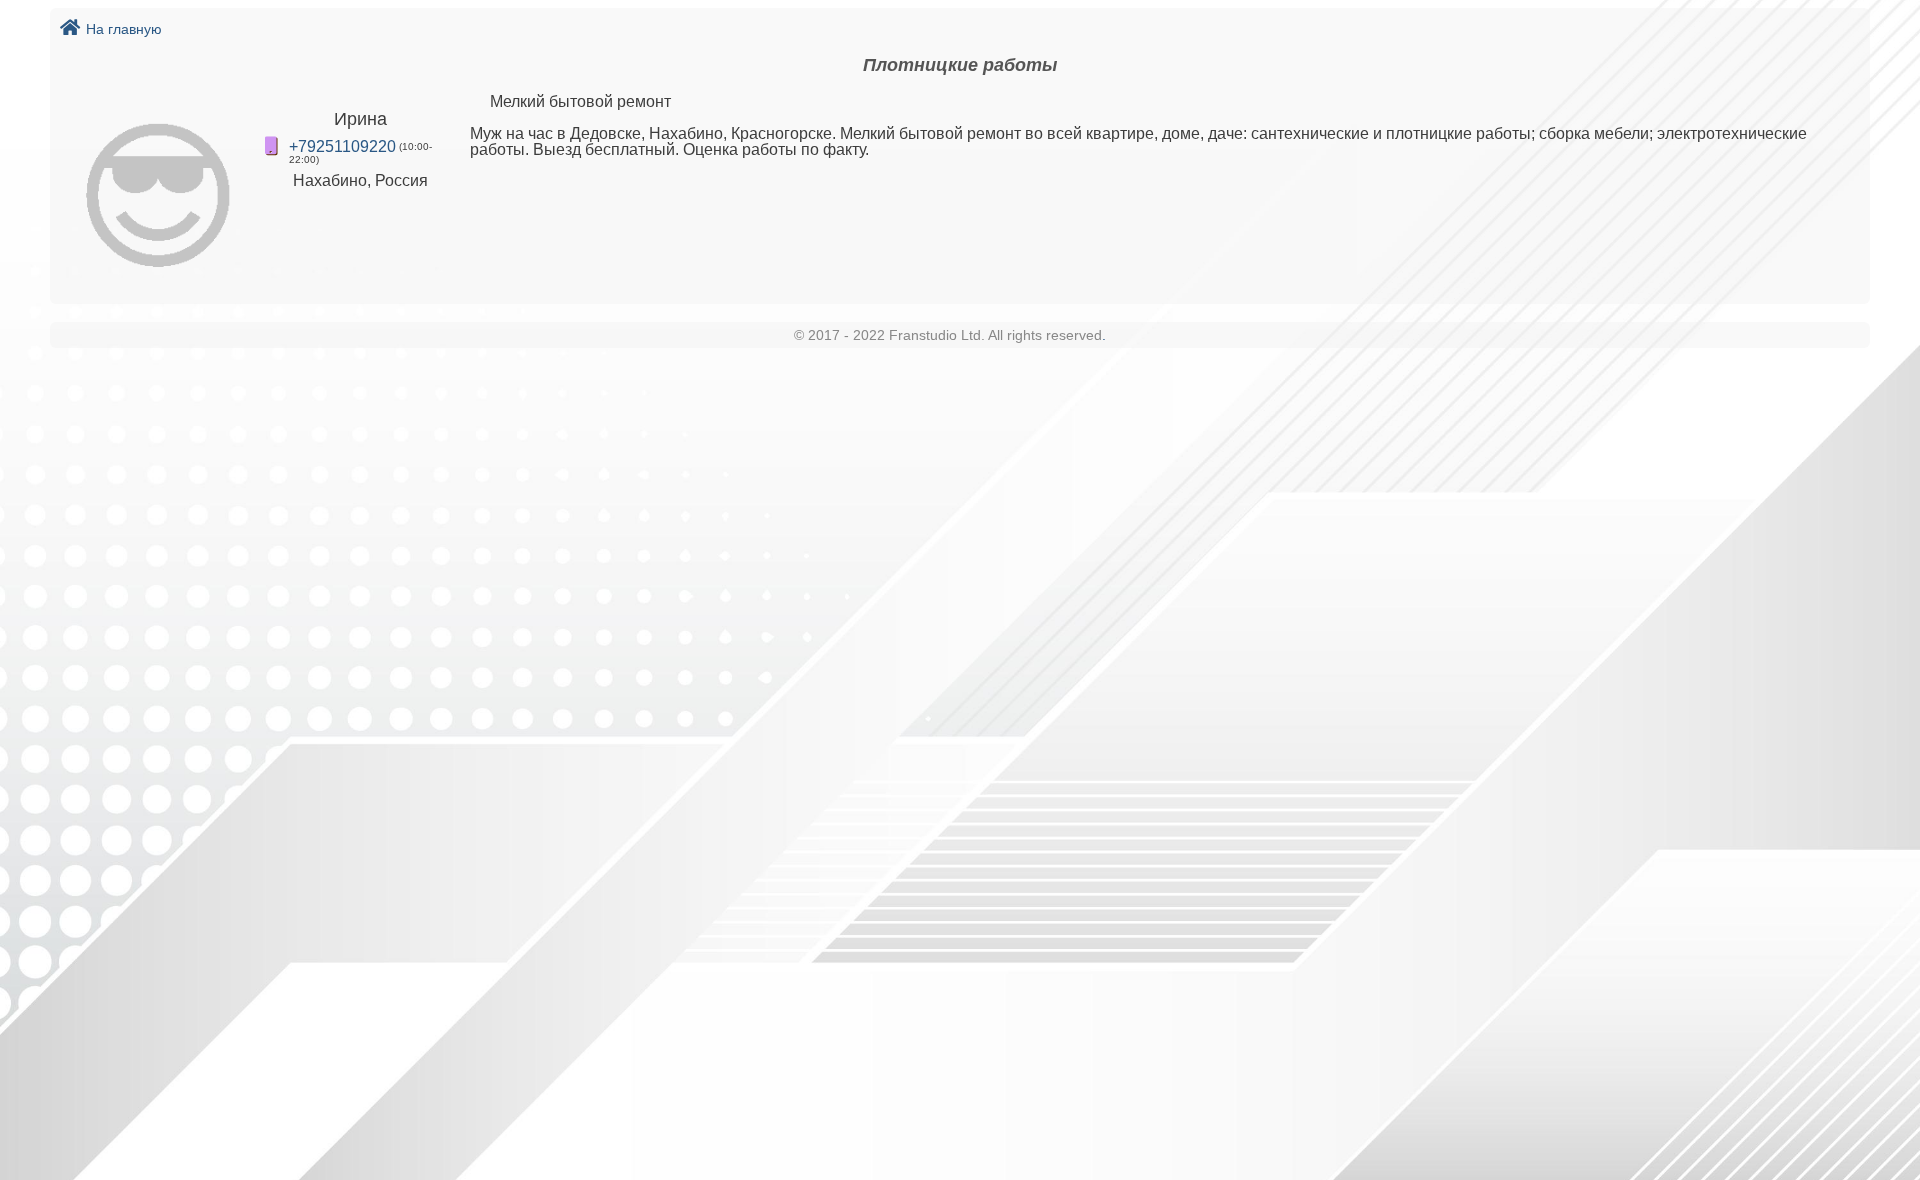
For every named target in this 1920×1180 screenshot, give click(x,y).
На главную (124, 29)
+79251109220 (342, 146)
